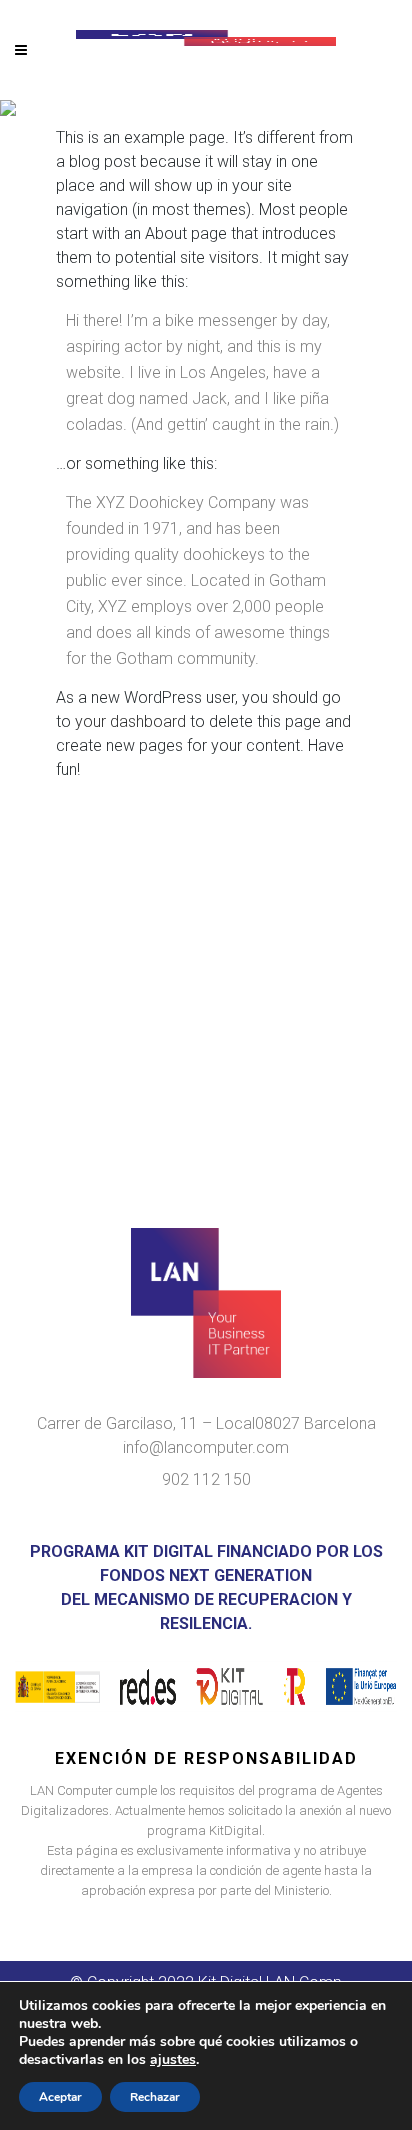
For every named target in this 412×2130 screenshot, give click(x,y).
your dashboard (130, 721)
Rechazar (155, 2097)
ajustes (173, 2060)
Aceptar (60, 2097)
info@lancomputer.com (206, 1447)
